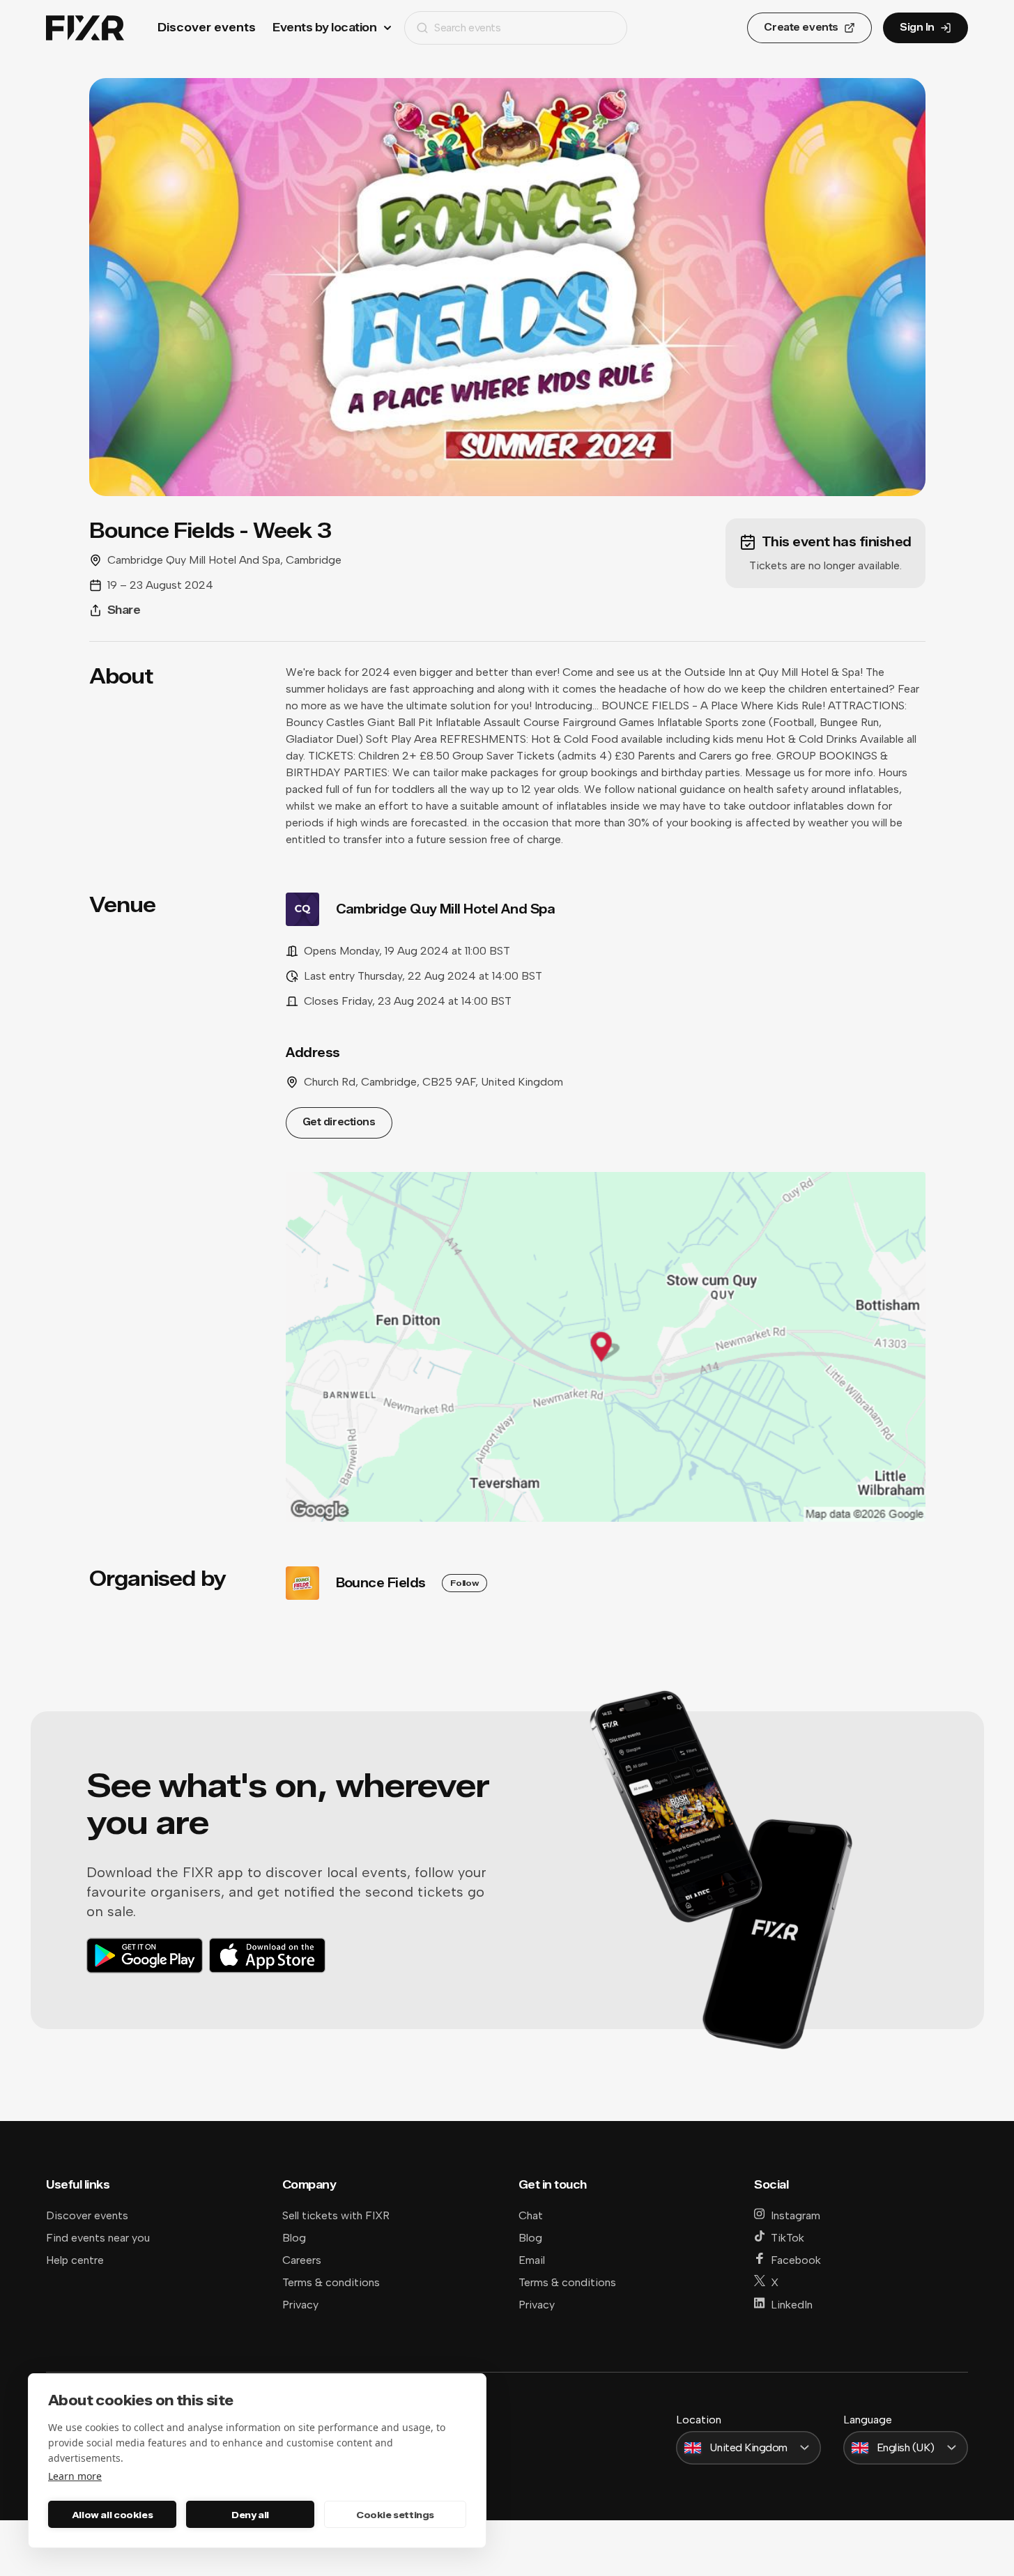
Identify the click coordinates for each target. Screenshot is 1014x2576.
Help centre (75, 2260)
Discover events (207, 28)
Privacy (300, 2305)
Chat (531, 2215)
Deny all (250, 2515)
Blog (294, 2238)
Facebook (796, 2260)
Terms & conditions (331, 2282)
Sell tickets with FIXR (336, 2215)
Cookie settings (395, 2515)
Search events (467, 28)
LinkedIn (792, 2305)
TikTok (788, 2238)
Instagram (796, 2215)
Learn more (75, 2476)
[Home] (85, 28)
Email (532, 2260)
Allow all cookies (112, 2515)
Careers (302, 2260)
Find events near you (98, 2238)
